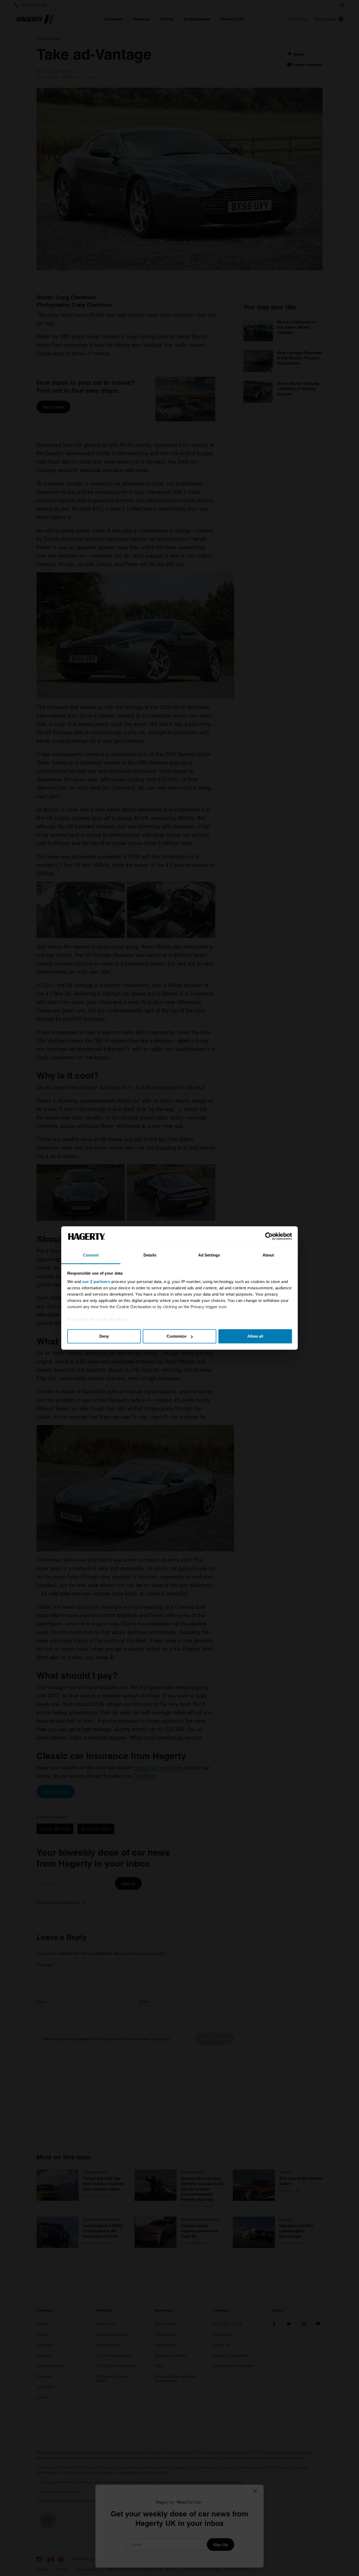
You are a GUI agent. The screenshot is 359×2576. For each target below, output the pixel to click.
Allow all (255, 1336)
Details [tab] (150, 1255)
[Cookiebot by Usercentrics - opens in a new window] (269, 1237)
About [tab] (268, 1255)
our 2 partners (96, 1282)
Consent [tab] (91, 1255)
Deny (104, 1336)
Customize (176, 1336)
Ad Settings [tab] (209, 1255)
